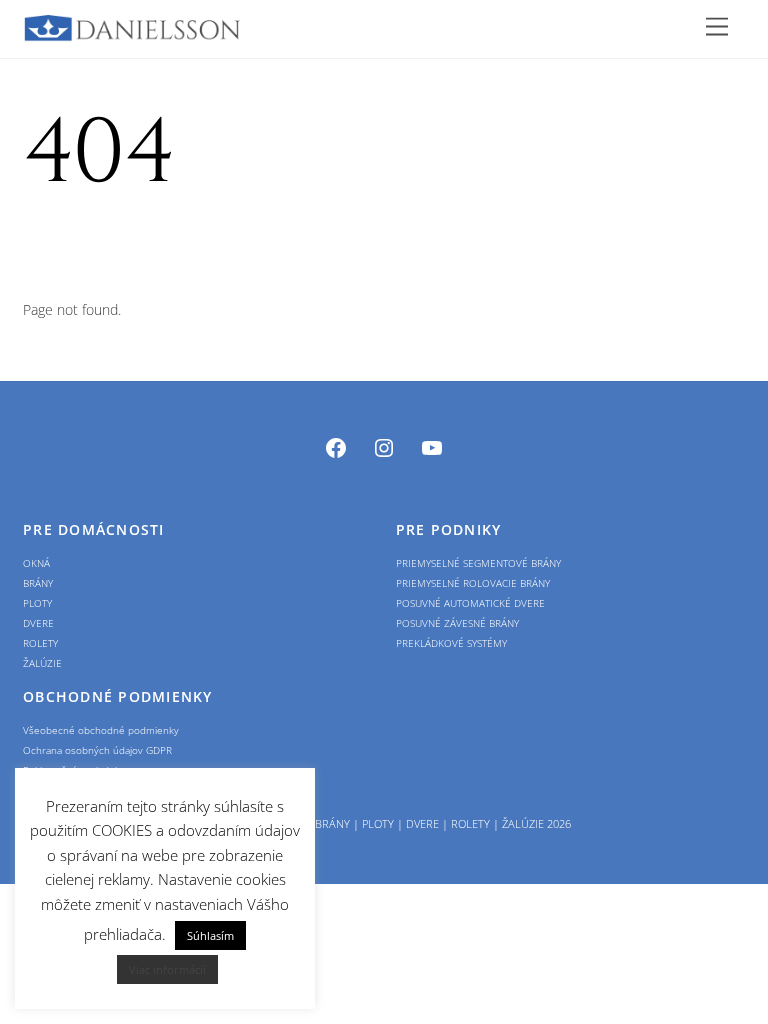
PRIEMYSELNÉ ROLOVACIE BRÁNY (473, 583)
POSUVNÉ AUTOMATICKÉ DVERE (470, 603)
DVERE (38, 623)
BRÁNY (38, 583)
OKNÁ (36, 563)
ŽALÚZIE (42, 663)
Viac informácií (167, 969)
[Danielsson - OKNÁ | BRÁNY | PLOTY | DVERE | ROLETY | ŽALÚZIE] (133, 32)
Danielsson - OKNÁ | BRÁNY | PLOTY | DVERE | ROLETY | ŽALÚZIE (377, 824)
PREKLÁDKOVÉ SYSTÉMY (451, 643)
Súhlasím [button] (210, 935)
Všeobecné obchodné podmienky (101, 730)
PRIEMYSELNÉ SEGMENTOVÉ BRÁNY (478, 563)
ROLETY (40, 643)
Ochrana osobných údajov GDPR (97, 750)
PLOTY (37, 603)
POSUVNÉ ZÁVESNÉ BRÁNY (457, 623)
